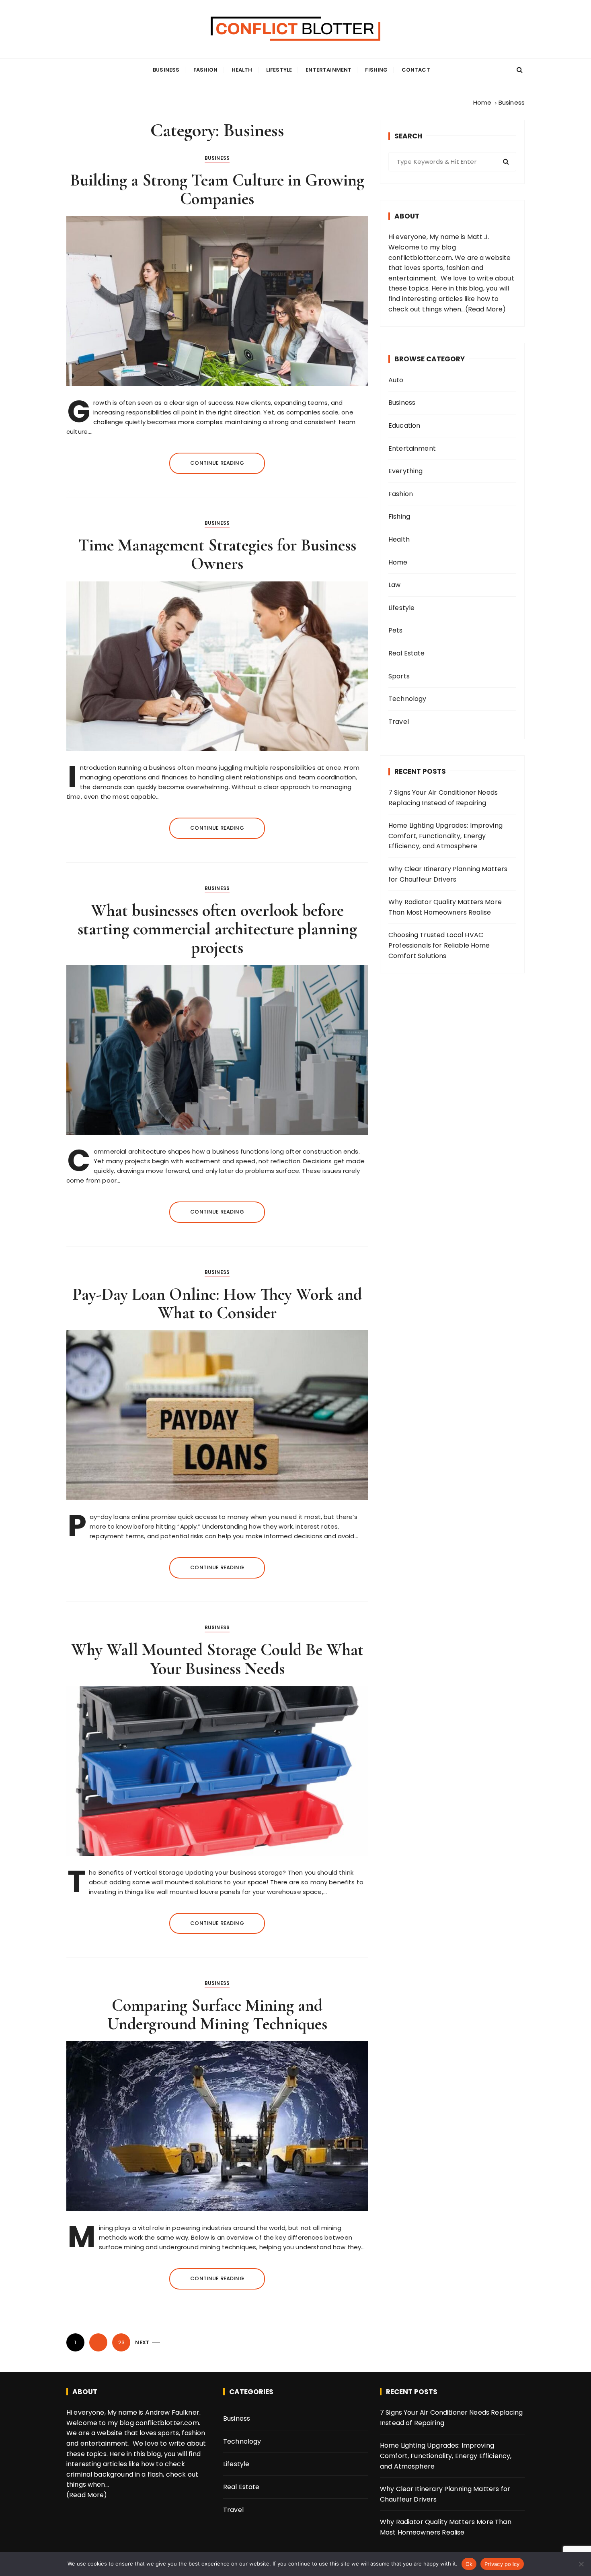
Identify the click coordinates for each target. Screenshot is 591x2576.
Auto (396, 380)
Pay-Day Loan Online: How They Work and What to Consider (217, 1303)
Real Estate (407, 653)
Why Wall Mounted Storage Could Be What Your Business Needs (217, 1659)
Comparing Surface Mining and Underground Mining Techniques (217, 2014)
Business (166, 70)
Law (394, 585)
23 (121, 2342)
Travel (399, 722)
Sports (399, 676)
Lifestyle (279, 70)
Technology (407, 699)
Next (142, 2342)
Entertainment (328, 70)
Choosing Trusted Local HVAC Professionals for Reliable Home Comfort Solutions (439, 945)
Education (404, 426)
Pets (396, 630)
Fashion (206, 70)
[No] (581, 2564)
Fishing (376, 70)
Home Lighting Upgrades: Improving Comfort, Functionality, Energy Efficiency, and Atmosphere (445, 836)
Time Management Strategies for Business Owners (217, 554)
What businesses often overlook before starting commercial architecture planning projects (217, 929)
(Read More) (486, 309)
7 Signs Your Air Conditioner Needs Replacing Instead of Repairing (443, 798)
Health (242, 70)
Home (398, 562)
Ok (469, 2564)
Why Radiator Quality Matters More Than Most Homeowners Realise (445, 907)
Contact (416, 70)
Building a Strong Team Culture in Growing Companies (217, 189)
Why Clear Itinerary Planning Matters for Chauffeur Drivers (448, 874)
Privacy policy (502, 2564)
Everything (406, 471)
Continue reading (217, 463)
